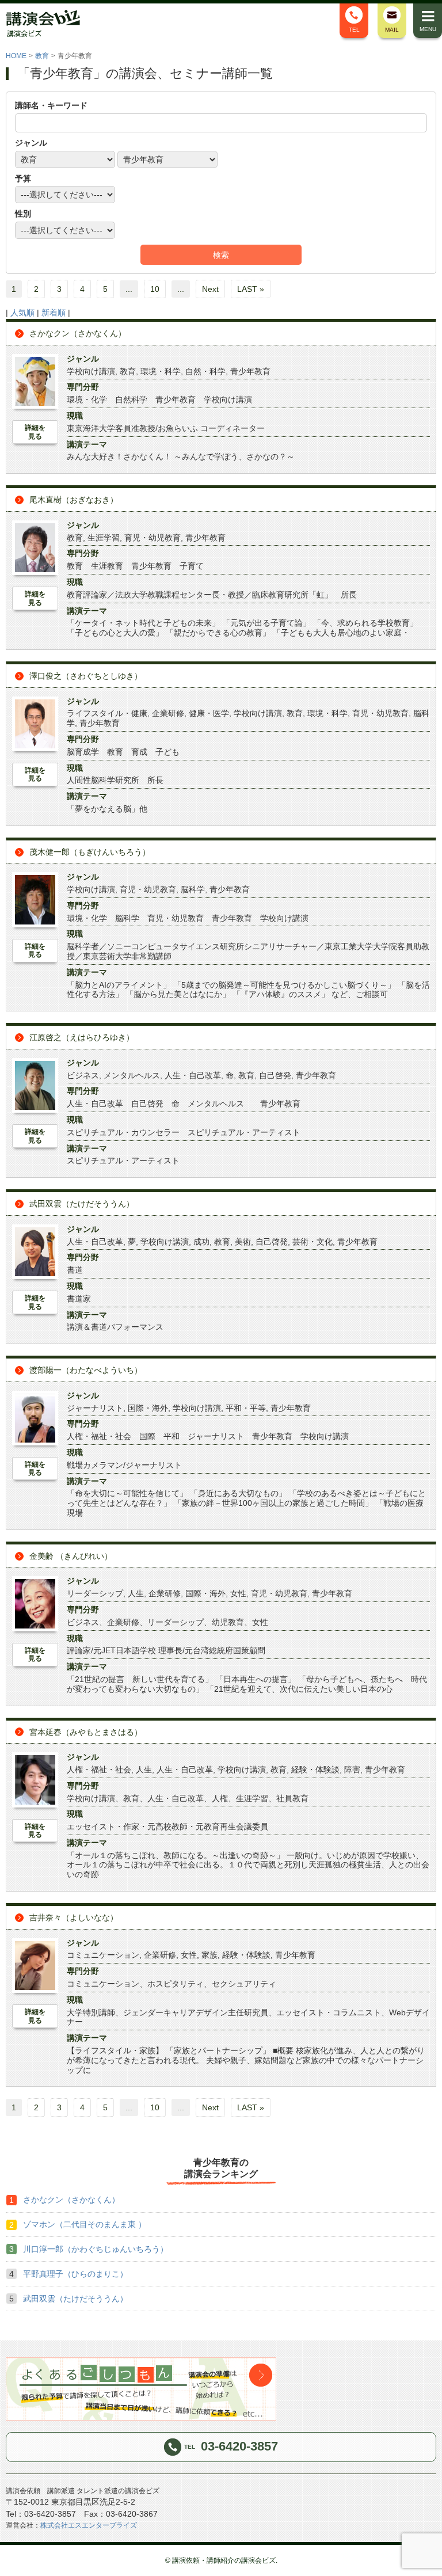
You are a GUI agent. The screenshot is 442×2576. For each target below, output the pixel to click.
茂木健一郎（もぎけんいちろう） (90, 852)
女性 (238, 1593)
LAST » (251, 289)
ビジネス (83, 1075)
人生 (136, 1593)
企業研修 (168, 713)
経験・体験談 (315, 1770)
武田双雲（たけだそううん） (82, 1204)
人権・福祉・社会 (99, 1770)
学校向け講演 (91, 371)
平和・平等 (246, 1408)
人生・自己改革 (193, 1075)
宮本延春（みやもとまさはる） (86, 1732)
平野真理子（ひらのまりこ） (75, 2274)
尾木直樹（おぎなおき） (74, 500)
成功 (201, 1242)
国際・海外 (148, 1408)
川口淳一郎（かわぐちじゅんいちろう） (96, 2249)
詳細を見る (35, 432)
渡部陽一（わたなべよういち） (86, 1370)
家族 (209, 1955)
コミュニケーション (103, 1955)
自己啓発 (275, 1075)
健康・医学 (209, 713)
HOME (16, 56)
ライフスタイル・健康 (107, 713)
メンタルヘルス (132, 1075)
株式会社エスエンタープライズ (89, 2525)
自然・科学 (205, 371)
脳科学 (193, 889)
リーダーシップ (95, 1593)
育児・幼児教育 (153, 538)
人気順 (22, 313)
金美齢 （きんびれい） (71, 1556)
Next (210, 289)
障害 (352, 1770)
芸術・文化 (313, 1242)
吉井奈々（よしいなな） (74, 1917)
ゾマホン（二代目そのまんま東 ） (85, 2224)
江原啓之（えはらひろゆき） (82, 1037)
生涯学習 (104, 538)
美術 (243, 1242)
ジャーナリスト (95, 1408)
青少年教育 (250, 371)
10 (155, 289)
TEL (354, 30)
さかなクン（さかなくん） (78, 333)
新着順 (54, 313)
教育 (42, 56)
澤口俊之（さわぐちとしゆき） (86, 676)
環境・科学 (161, 371)
